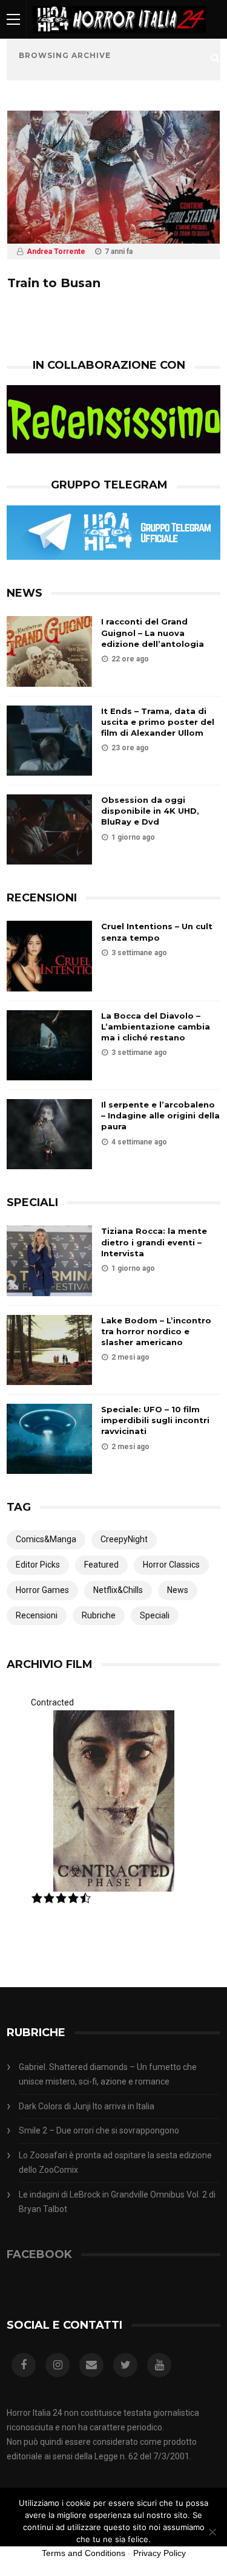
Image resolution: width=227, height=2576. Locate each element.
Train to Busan (54, 283)
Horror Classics (171, 1565)
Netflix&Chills (118, 1590)
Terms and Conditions (84, 2553)
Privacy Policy (160, 2553)
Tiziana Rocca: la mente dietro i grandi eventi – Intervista (154, 1242)
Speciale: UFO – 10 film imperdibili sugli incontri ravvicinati (155, 1420)
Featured (101, 1565)
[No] (212, 2532)
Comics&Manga (46, 1539)
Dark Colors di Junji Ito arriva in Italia (87, 2106)
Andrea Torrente (56, 251)
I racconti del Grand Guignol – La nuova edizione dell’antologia (153, 632)
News (178, 1590)
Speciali (155, 1615)
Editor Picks (38, 1565)
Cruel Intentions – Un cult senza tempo (157, 932)
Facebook (39, 2254)
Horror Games (42, 1590)
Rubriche (99, 1615)
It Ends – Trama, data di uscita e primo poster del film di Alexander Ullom (158, 722)
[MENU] (13, 19)
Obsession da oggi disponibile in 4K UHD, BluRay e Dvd (150, 811)
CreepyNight (124, 1539)
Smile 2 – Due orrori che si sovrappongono (99, 2130)
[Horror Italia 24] (119, 36)
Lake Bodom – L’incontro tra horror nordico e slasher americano (156, 1331)
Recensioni (37, 1615)
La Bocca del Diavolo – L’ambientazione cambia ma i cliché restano (156, 1027)
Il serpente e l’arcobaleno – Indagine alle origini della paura (160, 1115)
